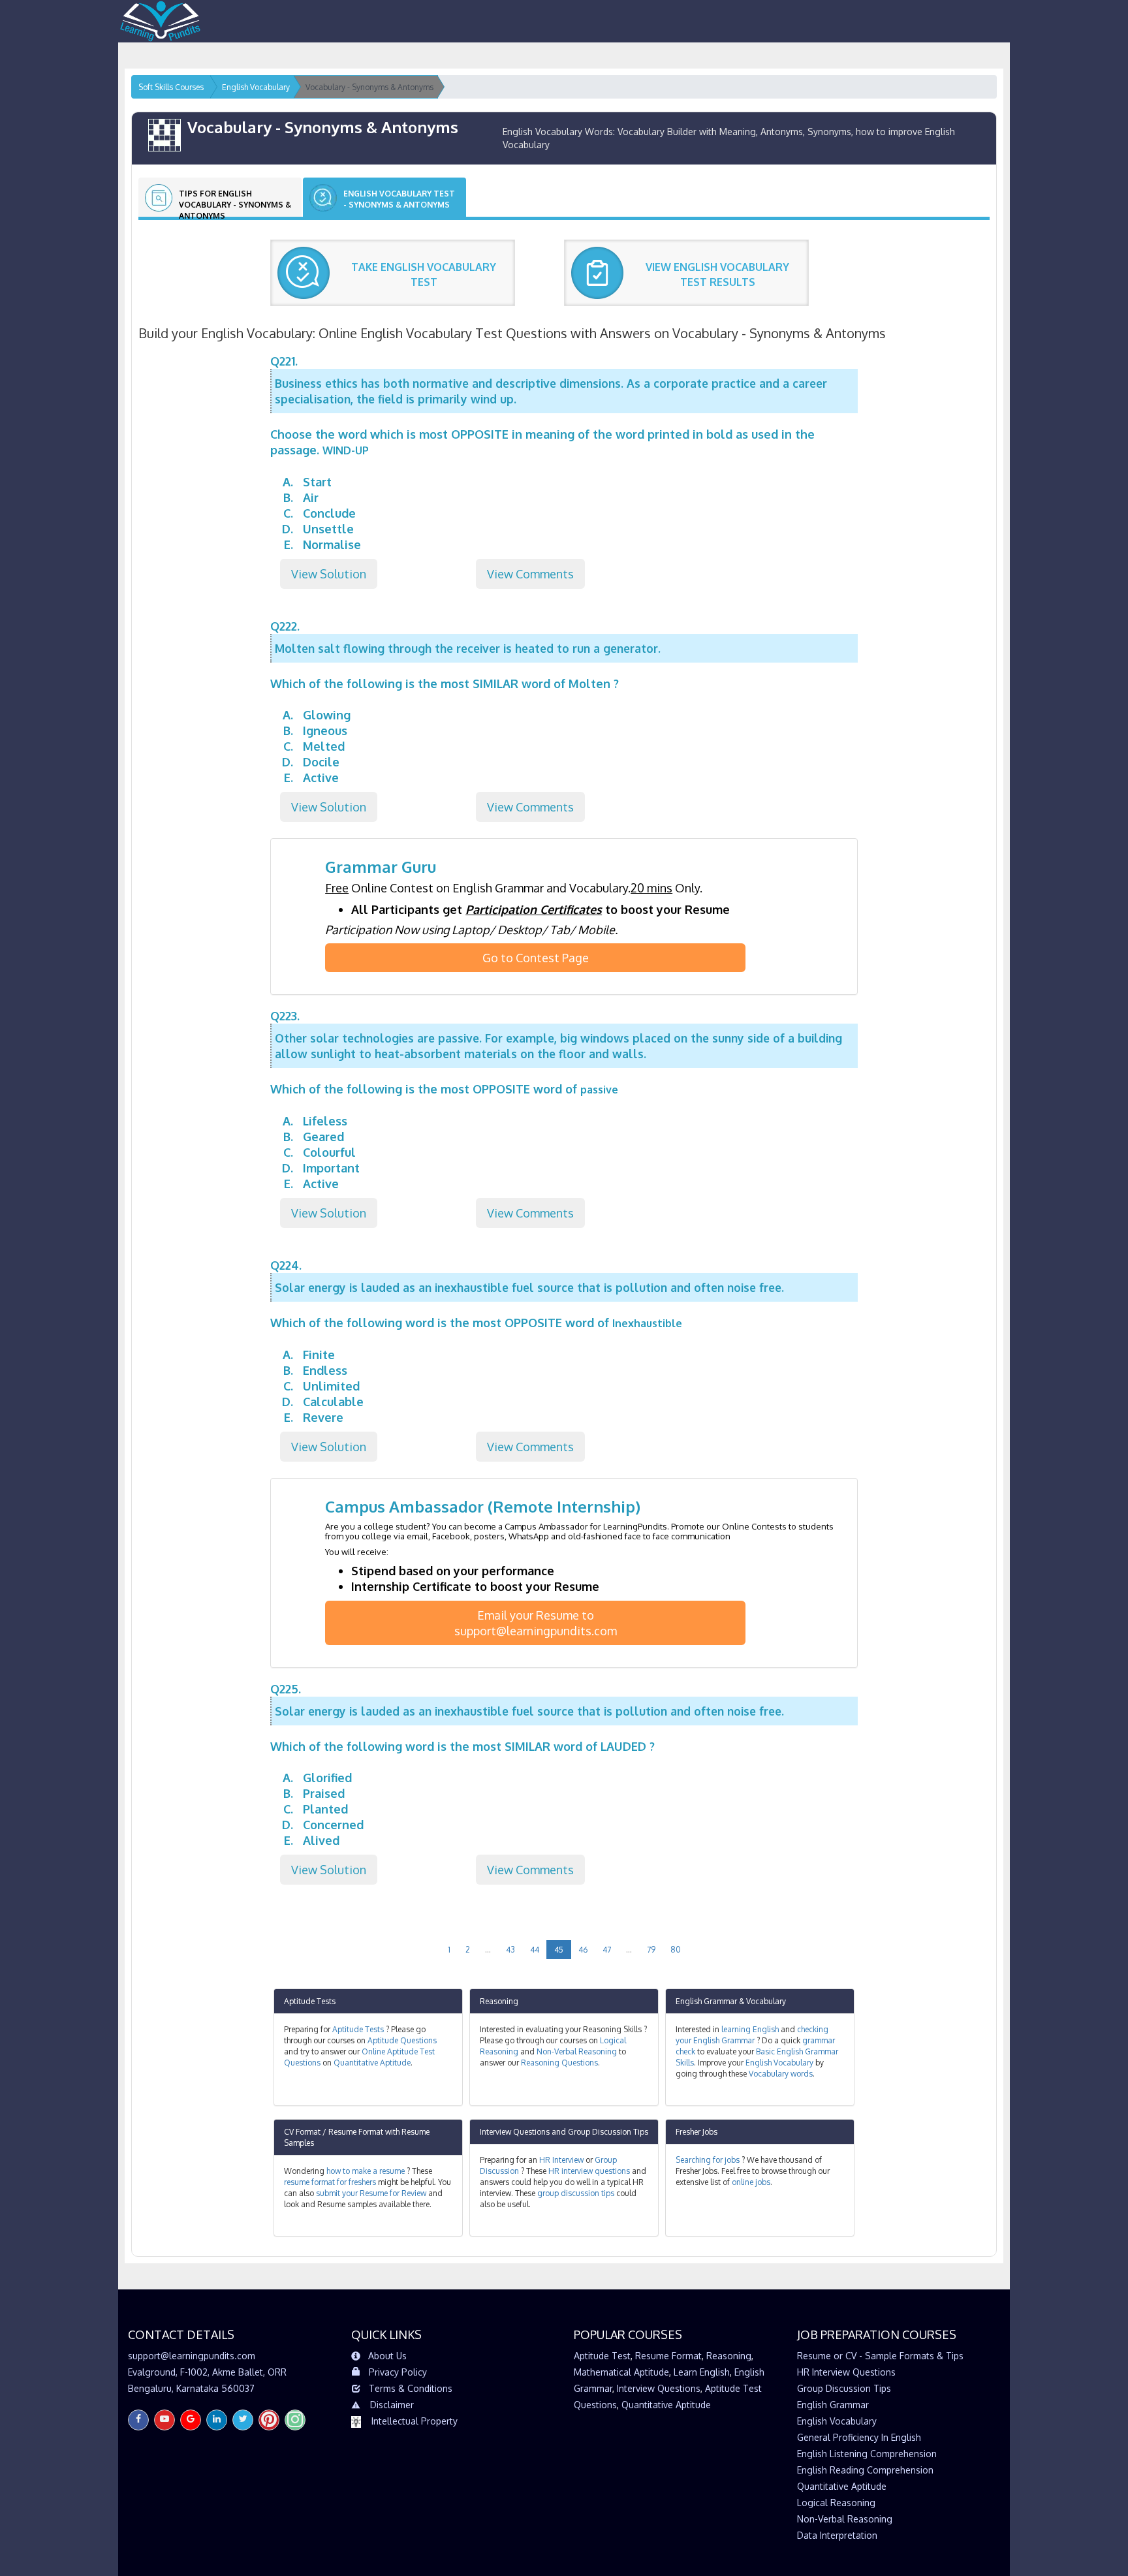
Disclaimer (392, 2405)
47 (607, 1950)
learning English (750, 2029)
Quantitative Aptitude (372, 2063)
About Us (387, 2356)
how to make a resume (366, 2171)
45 (559, 1950)
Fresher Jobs (697, 2132)
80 (676, 1950)
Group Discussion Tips (608, 2132)
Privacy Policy (398, 2372)
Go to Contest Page (536, 958)
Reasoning (499, 2001)
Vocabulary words (781, 2074)
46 (583, 1950)
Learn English (702, 2372)
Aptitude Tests (310, 2001)
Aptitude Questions (402, 2040)
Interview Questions (515, 2132)
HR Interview (561, 2160)
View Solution (329, 574)
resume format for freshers (330, 2182)
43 (510, 1950)
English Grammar (706, 2001)
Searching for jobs (708, 2160)
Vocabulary (766, 2001)
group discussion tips (576, 2193)
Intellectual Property (415, 2421)
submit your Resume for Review (371, 2193)
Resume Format (668, 2356)
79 (651, 1950)
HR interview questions (589, 2171)
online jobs (751, 2182)
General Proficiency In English (859, 2437)
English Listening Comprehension (867, 2454)
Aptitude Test (602, 2356)
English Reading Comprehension (865, 2470)
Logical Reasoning (836, 2503)
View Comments (530, 574)
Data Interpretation (837, 2535)
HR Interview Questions (846, 2372)
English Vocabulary (779, 2063)
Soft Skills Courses (171, 87)
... (488, 1950)
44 (535, 1950)
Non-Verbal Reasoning (577, 2051)
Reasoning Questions (559, 2063)
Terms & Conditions (411, 2388)
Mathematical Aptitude (621, 2372)
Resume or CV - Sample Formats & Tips (880, 2356)
